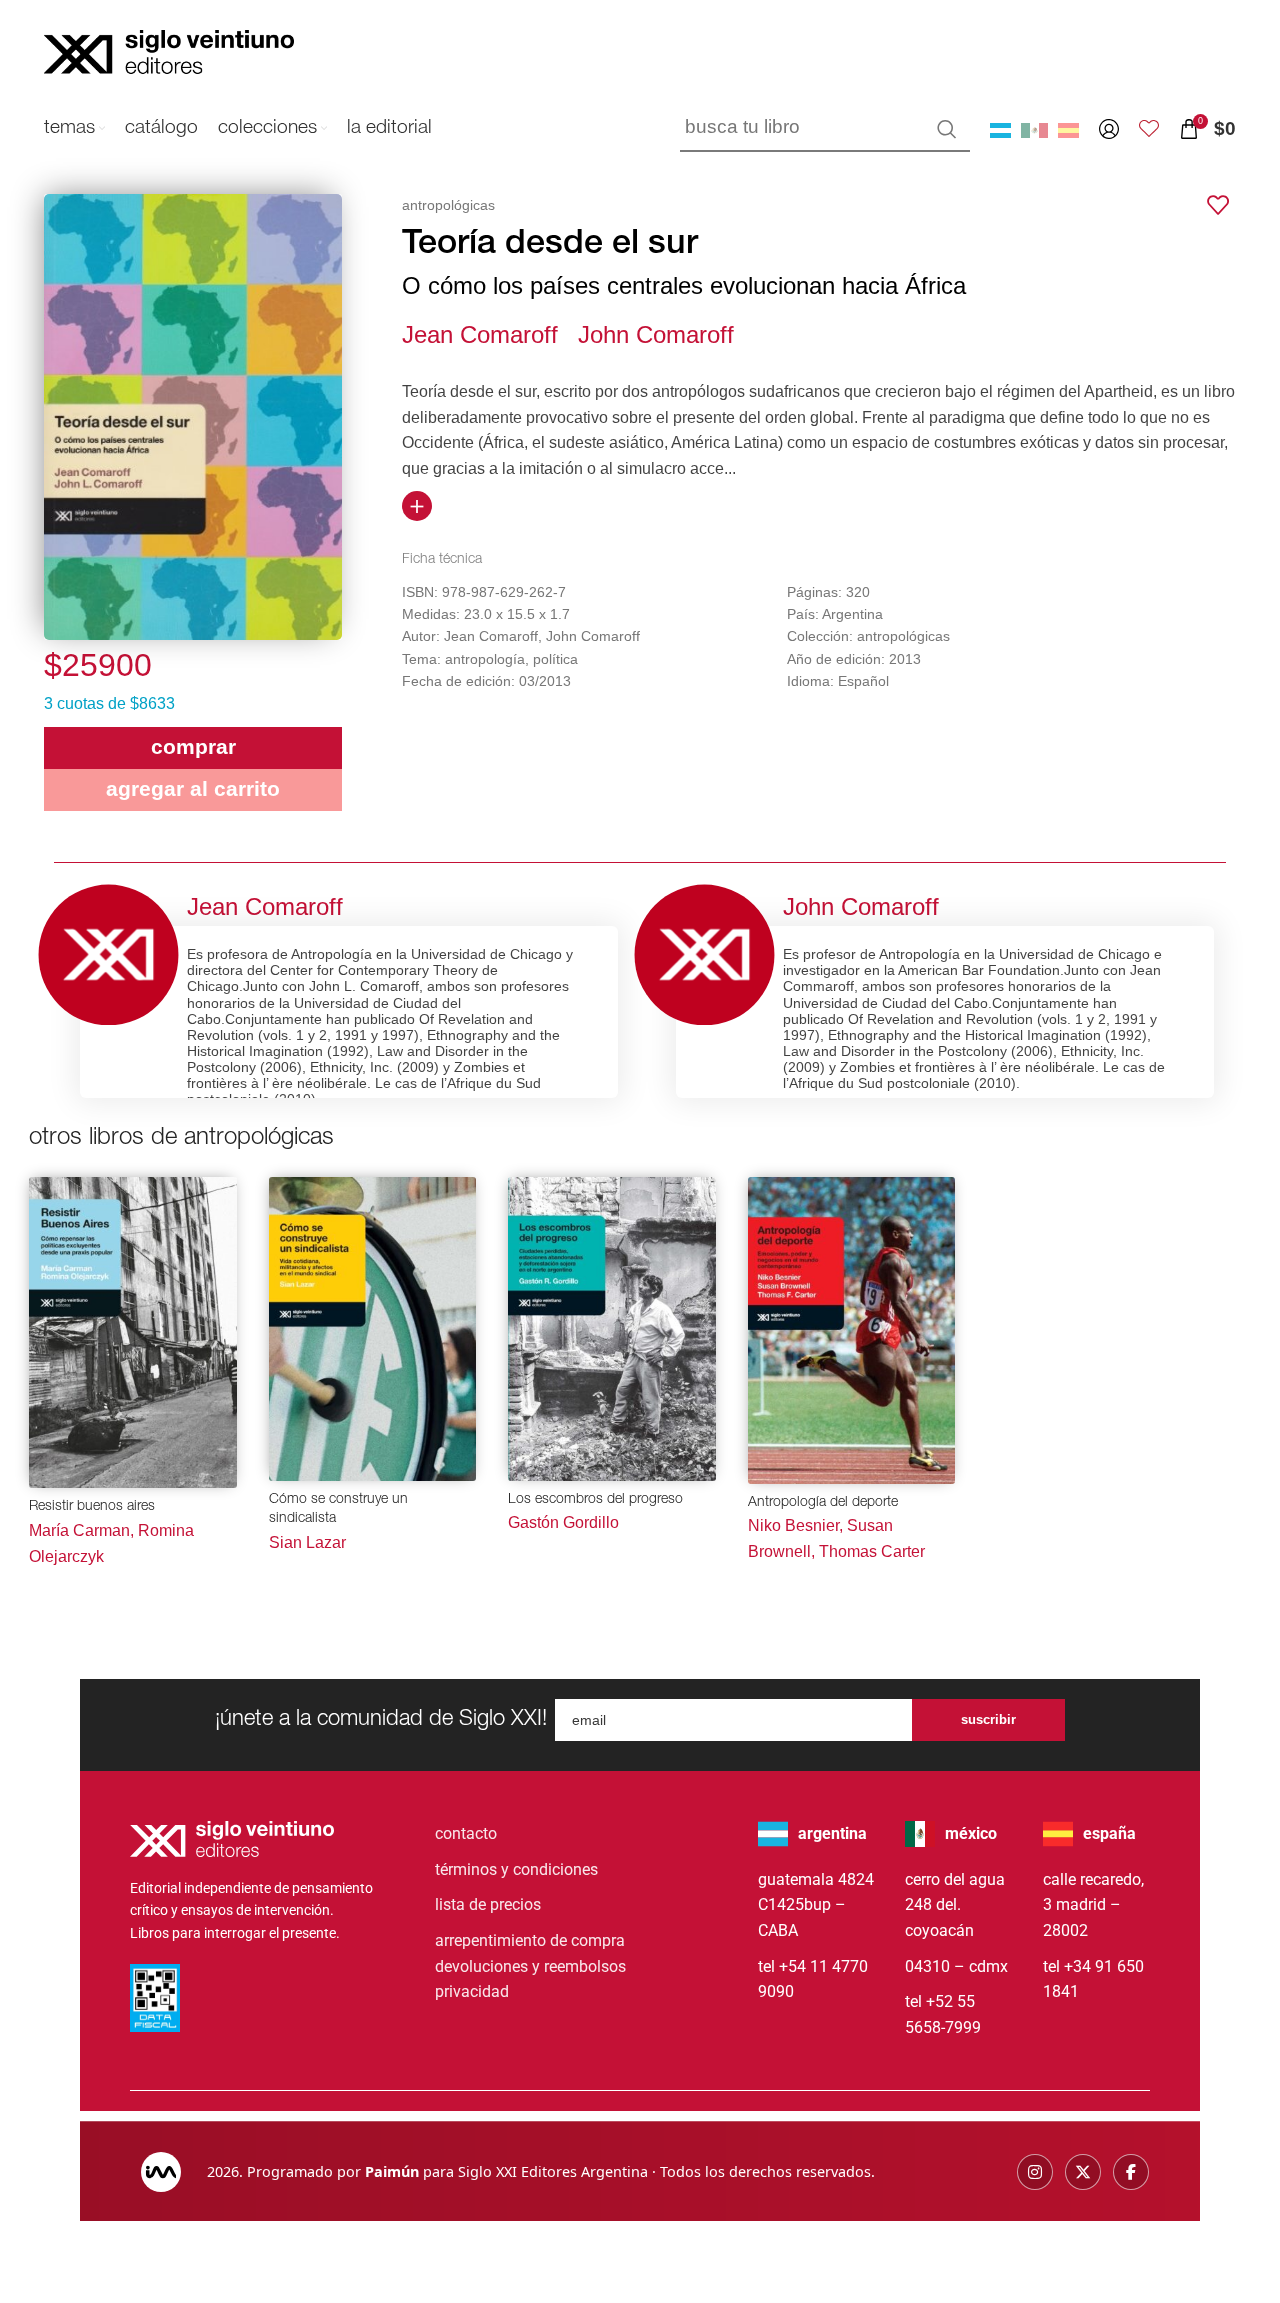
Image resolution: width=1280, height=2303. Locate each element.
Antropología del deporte (823, 1503)
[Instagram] (1035, 2172)
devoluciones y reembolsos (530, 1966)
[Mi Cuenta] (1109, 129)
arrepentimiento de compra (530, 1940)
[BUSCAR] (947, 129)
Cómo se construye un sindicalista (338, 1510)
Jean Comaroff (480, 334)
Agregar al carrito (193, 788)
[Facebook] (1131, 2172)
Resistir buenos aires (92, 1507)
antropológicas (448, 205)
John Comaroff (656, 334)
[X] (1083, 2172)
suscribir (988, 1719)
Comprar (193, 746)
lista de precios (488, 1904)
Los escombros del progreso (595, 1500)
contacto (466, 1833)
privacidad (472, 1991)
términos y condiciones (516, 1869)
